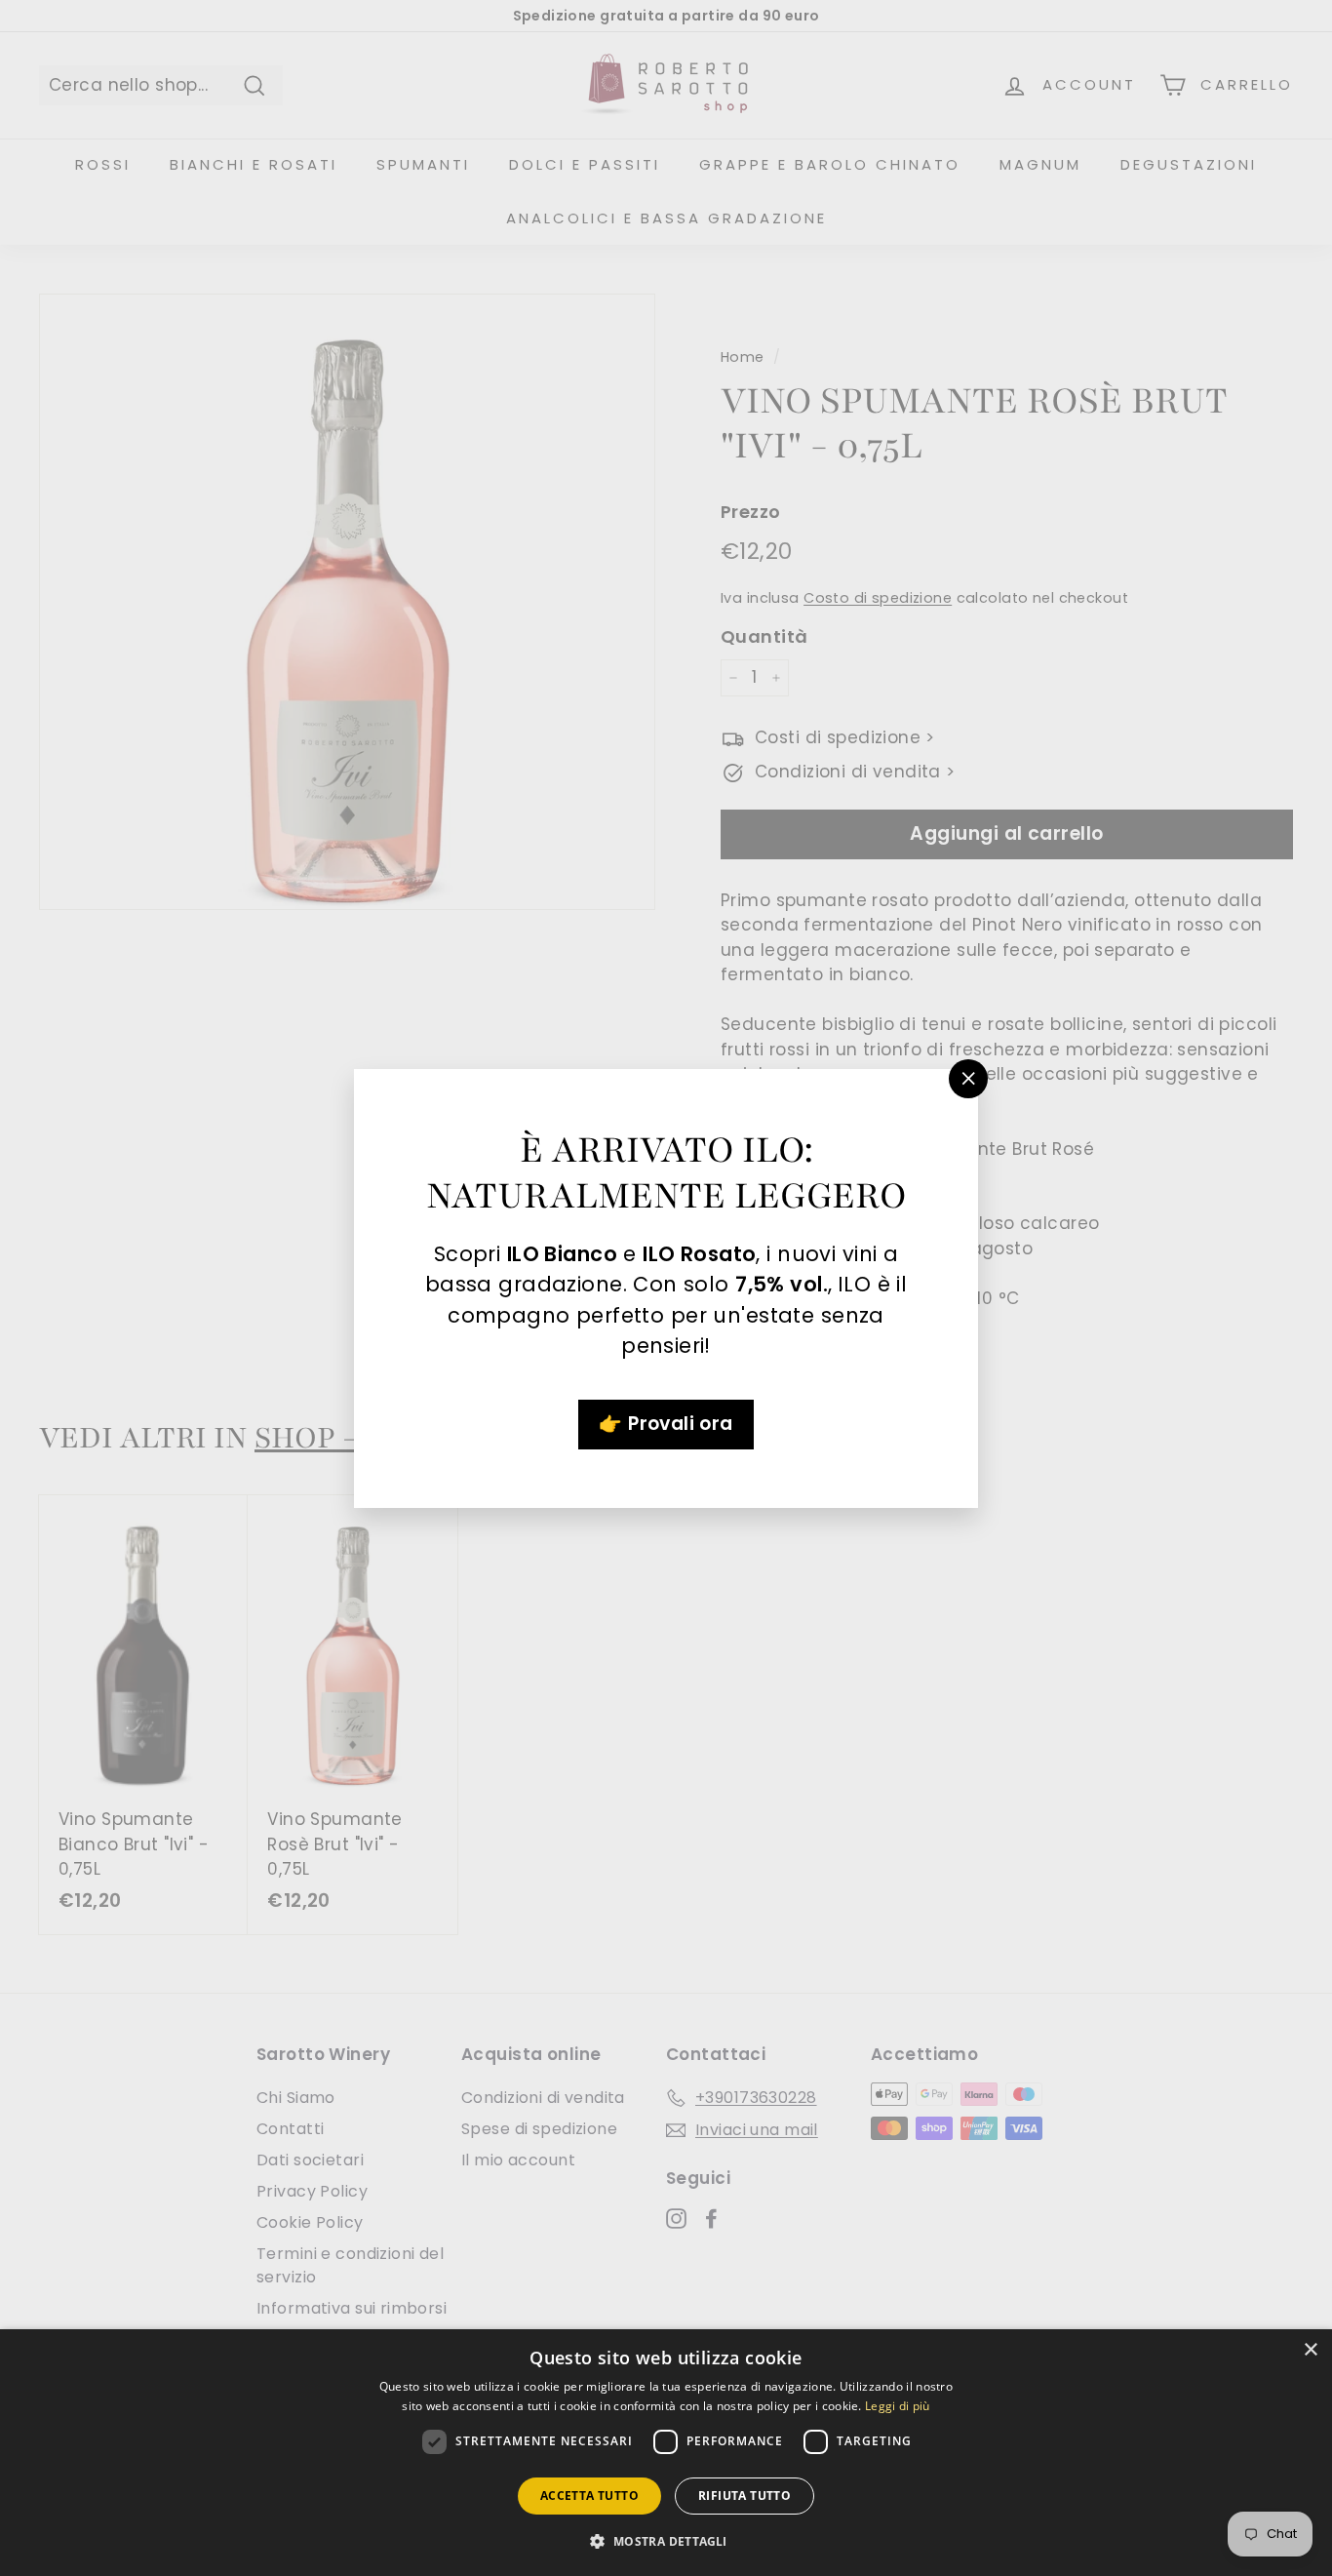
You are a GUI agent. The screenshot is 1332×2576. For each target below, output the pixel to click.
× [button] (1310, 2350)
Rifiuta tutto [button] (744, 2496)
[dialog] (666, 2453)
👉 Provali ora (666, 1424)
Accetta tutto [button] (589, 2496)
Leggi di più (898, 2406)
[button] (666, 2541)
